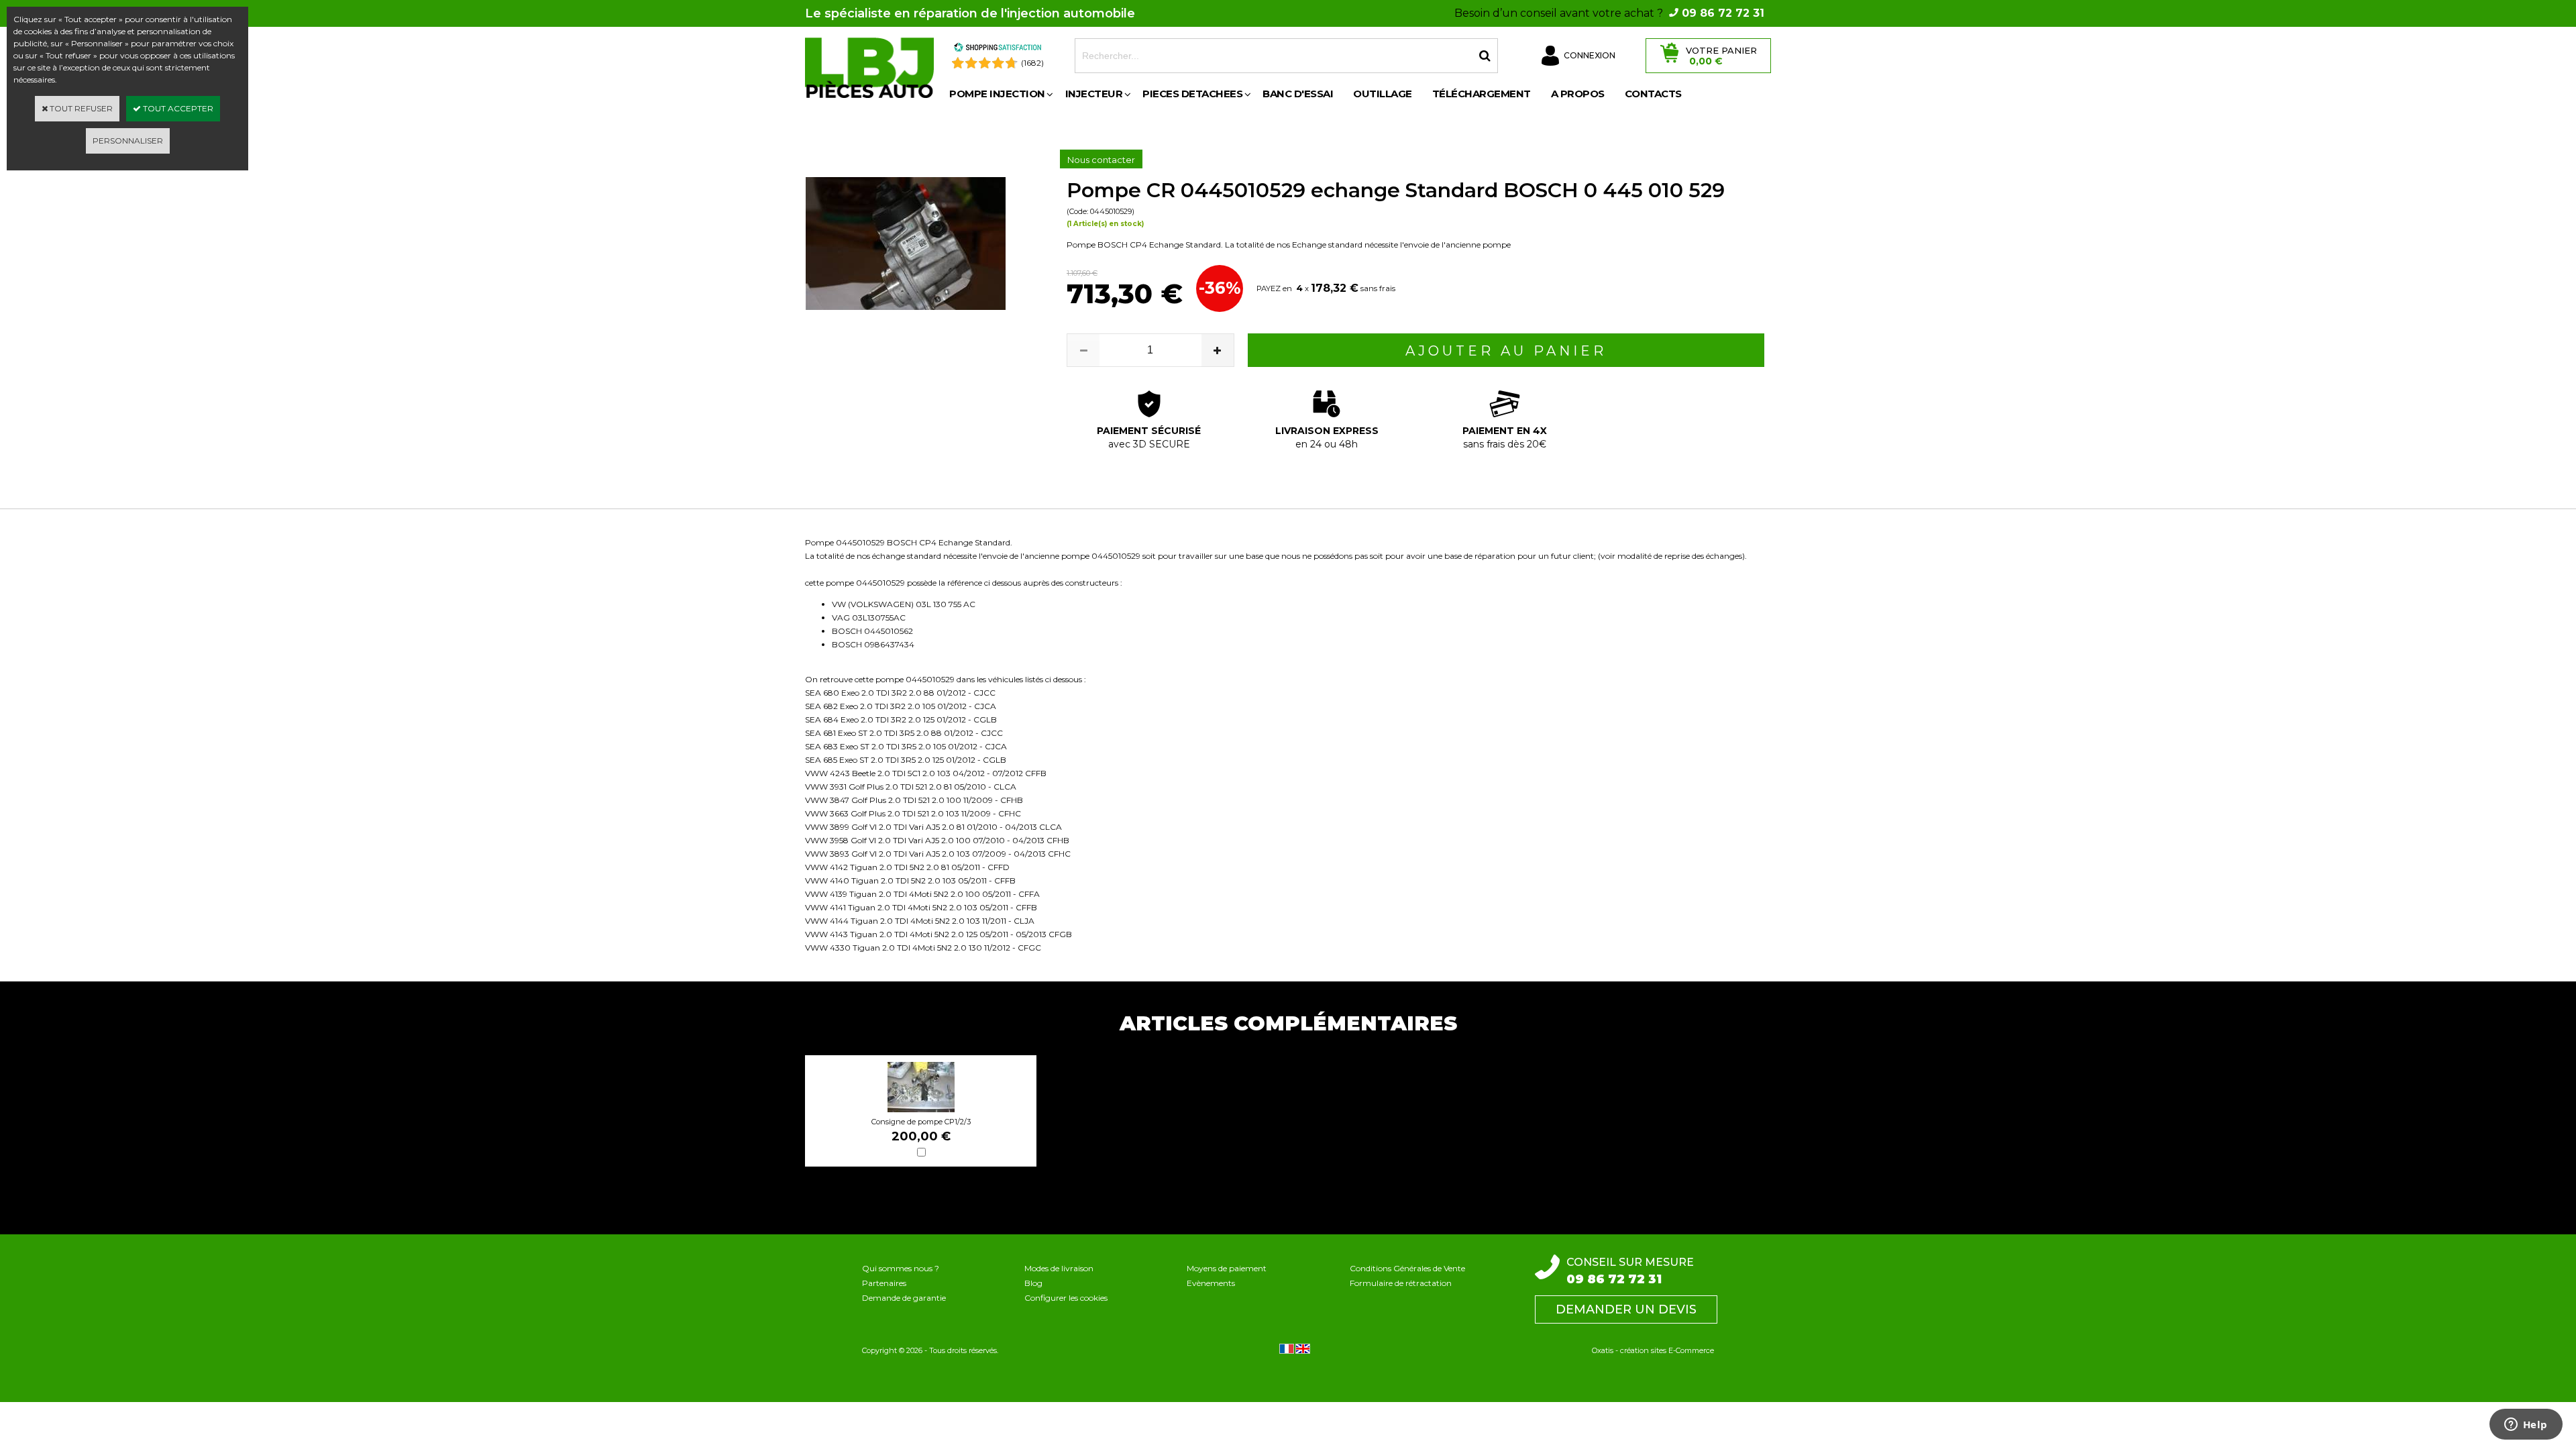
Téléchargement (1482, 94)
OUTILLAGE (1383, 94)
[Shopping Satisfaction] (998, 49)
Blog (1033, 1283)
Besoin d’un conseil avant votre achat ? (1609, 13)
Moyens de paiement (1227, 1268)
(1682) (1032, 63)
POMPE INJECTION (997, 94)
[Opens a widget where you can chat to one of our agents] (2526, 1426)
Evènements (1211, 1283)
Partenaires (884, 1283)
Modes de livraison (1059, 1268)
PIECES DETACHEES (1192, 94)
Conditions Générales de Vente (1407, 1268)
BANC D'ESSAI (1298, 94)
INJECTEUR (1094, 94)
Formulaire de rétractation (1401, 1283)
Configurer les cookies (1066, 1298)
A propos (1578, 94)
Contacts (1653, 94)
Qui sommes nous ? (901, 1268)
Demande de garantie (904, 1298)
